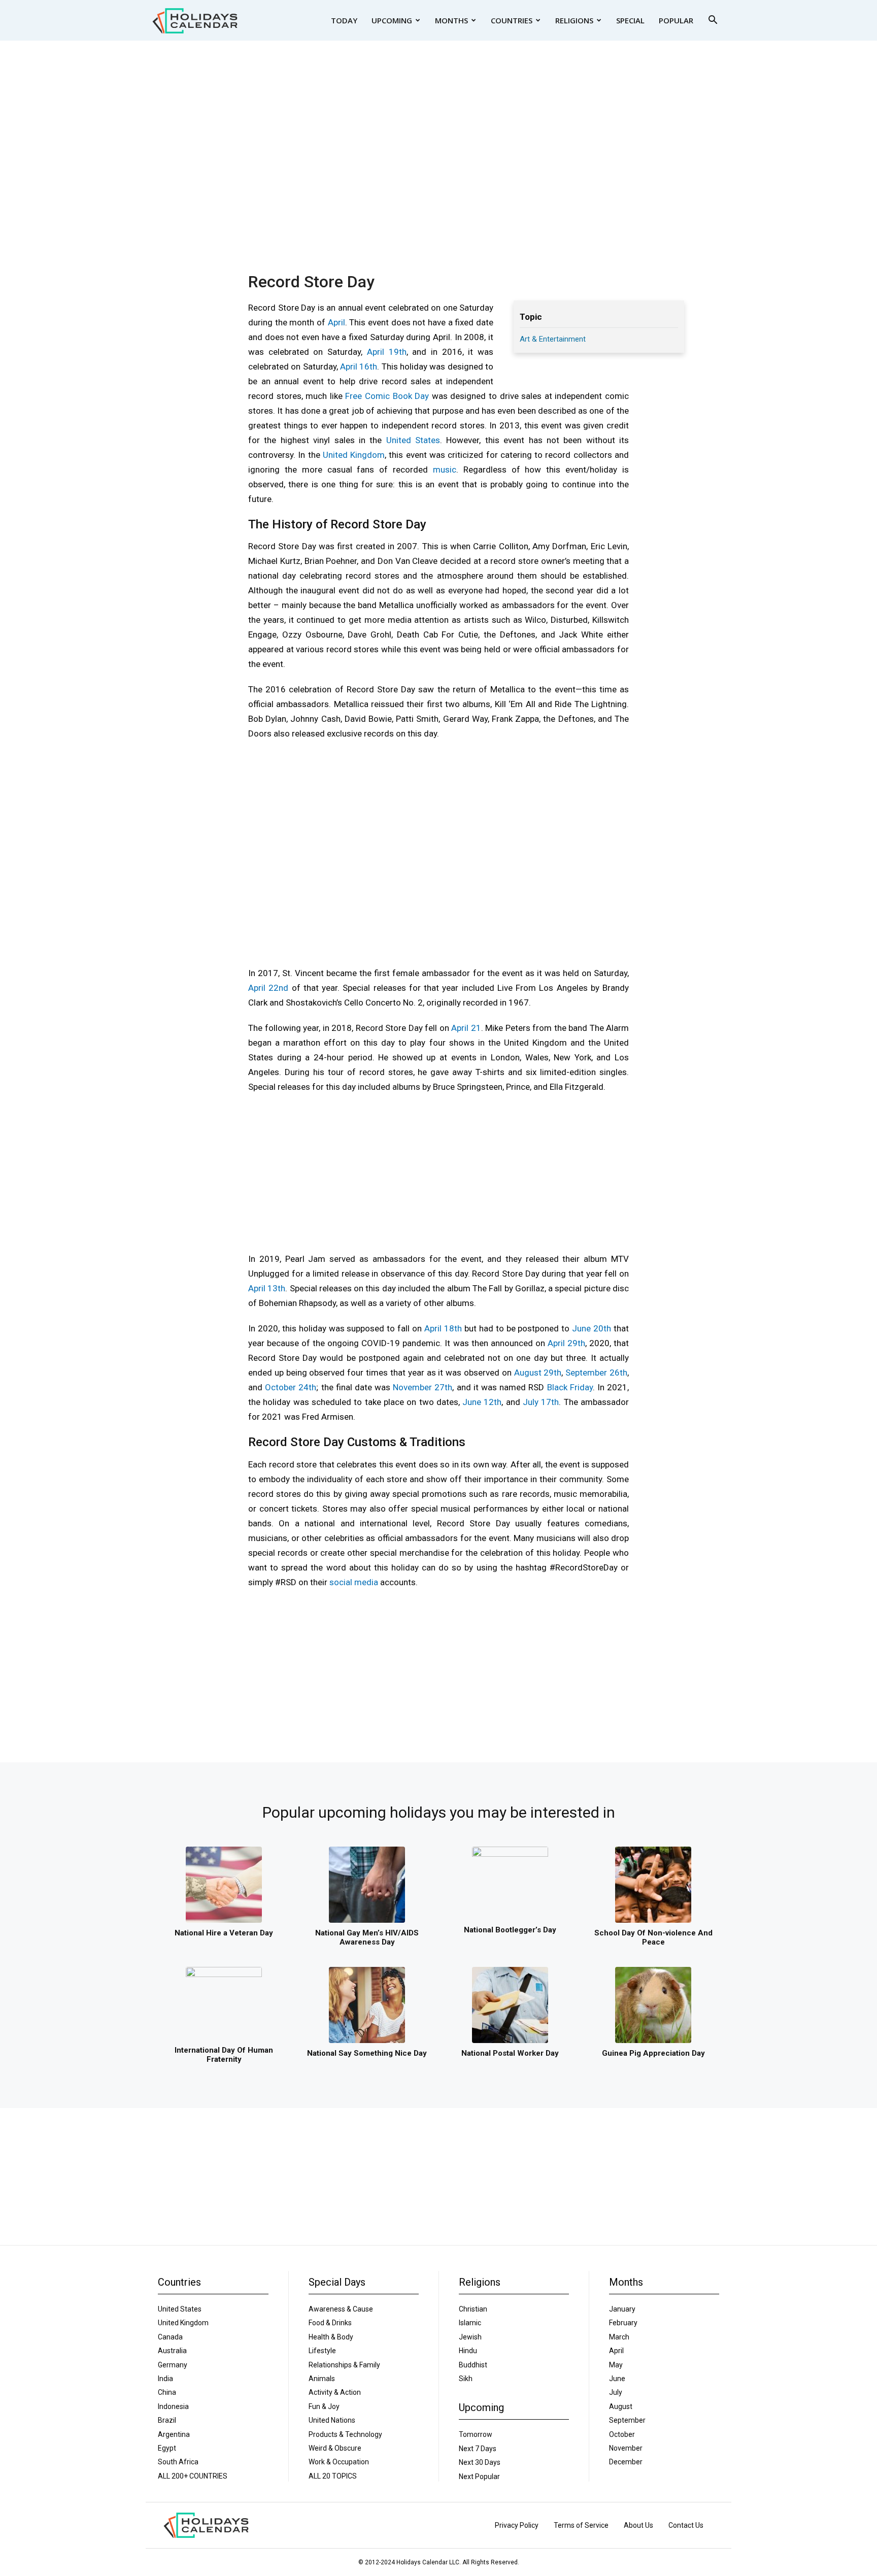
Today (344, 20)
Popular (676, 20)
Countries (512, 20)
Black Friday (570, 1387)
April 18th (443, 1328)
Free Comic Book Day (387, 396)
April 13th (267, 1288)
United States (413, 440)
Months (451, 20)
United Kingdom (354, 455)
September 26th (596, 1373)
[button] (713, 21)
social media (354, 1582)
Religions (574, 20)
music (445, 470)
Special (630, 20)
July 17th (541, 1402)
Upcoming (392, 20)
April (336, 322)
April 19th (387, 352)
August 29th (538, 1373)
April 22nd (268, 988)
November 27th (423, 1387)
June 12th (482, 1402)
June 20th (592, 1328)
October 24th (291, 1387)
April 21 (466, 1028)
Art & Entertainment (553, 339)
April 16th (359, 366)
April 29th (566, 1343)
